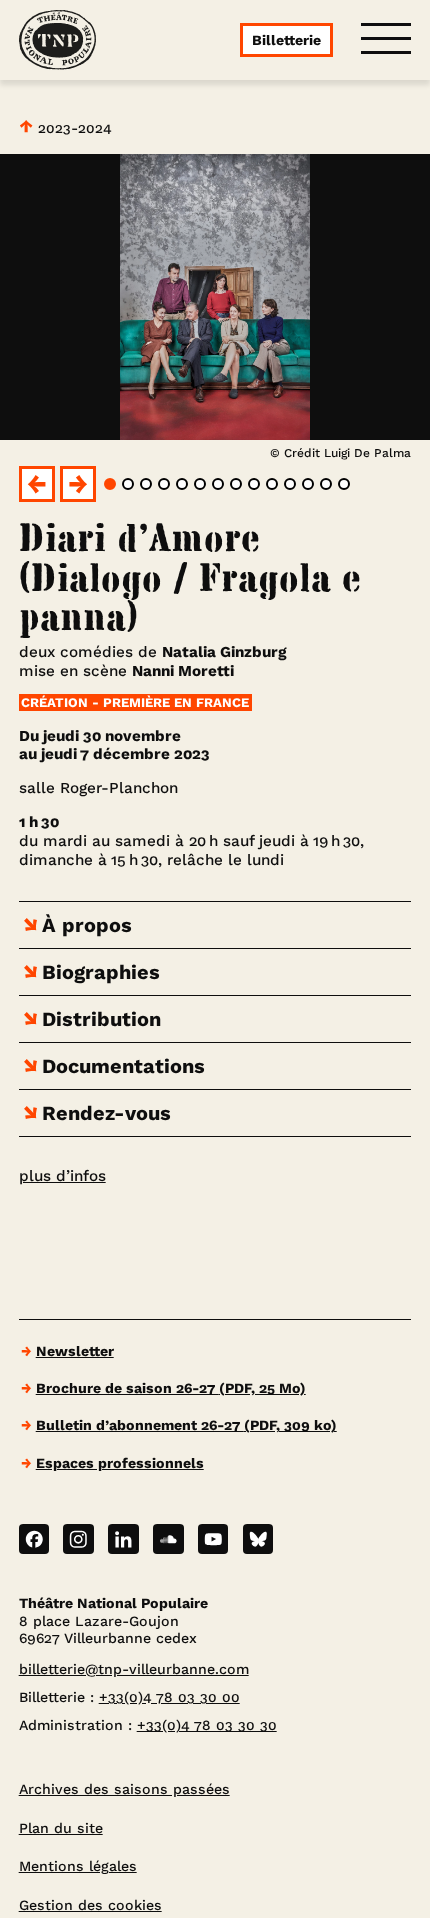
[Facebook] (34, 1539)
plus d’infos (62, 1176)
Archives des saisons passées (124, 1789)
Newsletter (75, 1351)
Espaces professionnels (120, 1463)
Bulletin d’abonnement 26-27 (186, 1425)
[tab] (110, 484)
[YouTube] (213, 1539)
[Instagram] (78, 1539)
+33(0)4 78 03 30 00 (169, 1697)
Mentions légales (78, 1866)
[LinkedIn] (123, 1539)
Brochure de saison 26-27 (171, 1388)
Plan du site (61, 1828)
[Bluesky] (258, 1539)
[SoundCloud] (168, 1539)
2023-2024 (72, 128)
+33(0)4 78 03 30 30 (207, 1725)
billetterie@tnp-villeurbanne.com (134, 1669)
